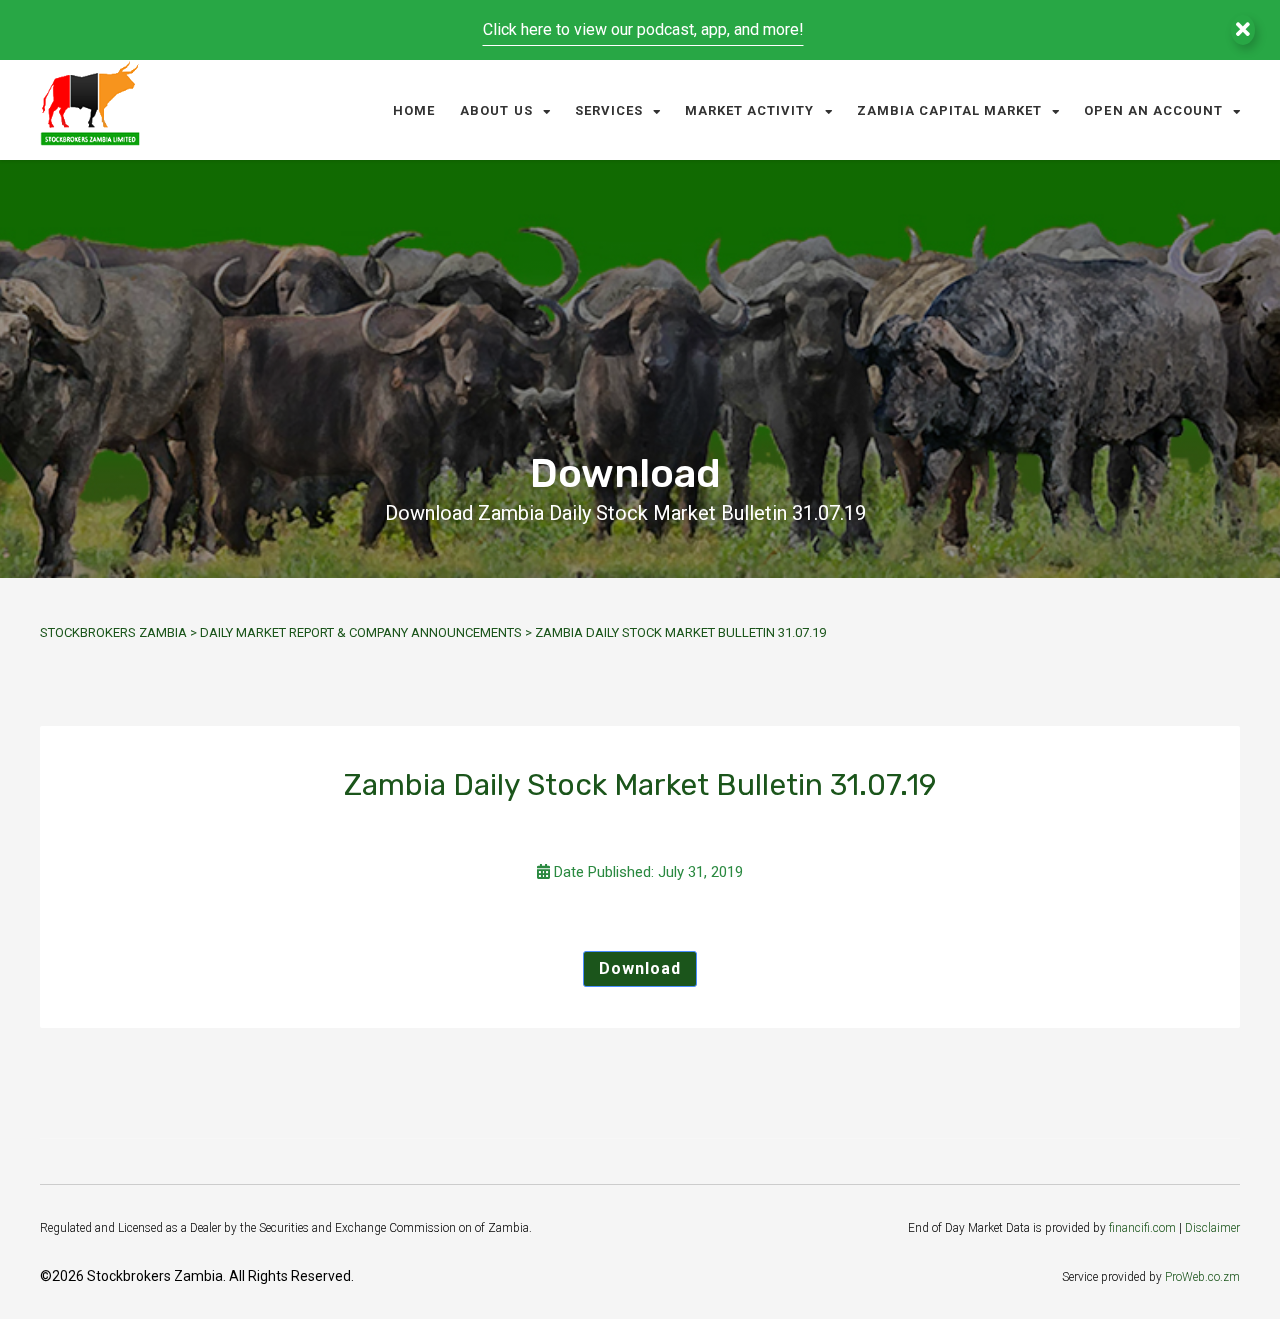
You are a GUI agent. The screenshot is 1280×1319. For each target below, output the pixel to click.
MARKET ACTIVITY (750, 110)
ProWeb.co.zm (1202, 1277)
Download (640, 968)
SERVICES (609, 110)
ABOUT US (496, 110)
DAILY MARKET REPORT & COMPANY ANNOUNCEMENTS (361, 632)
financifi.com (1142, 1228)
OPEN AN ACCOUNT (1153, 110)
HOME (414, 110)
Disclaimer (1212, 1228)
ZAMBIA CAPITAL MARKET (950, 110)
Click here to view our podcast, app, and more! (643, 29)
